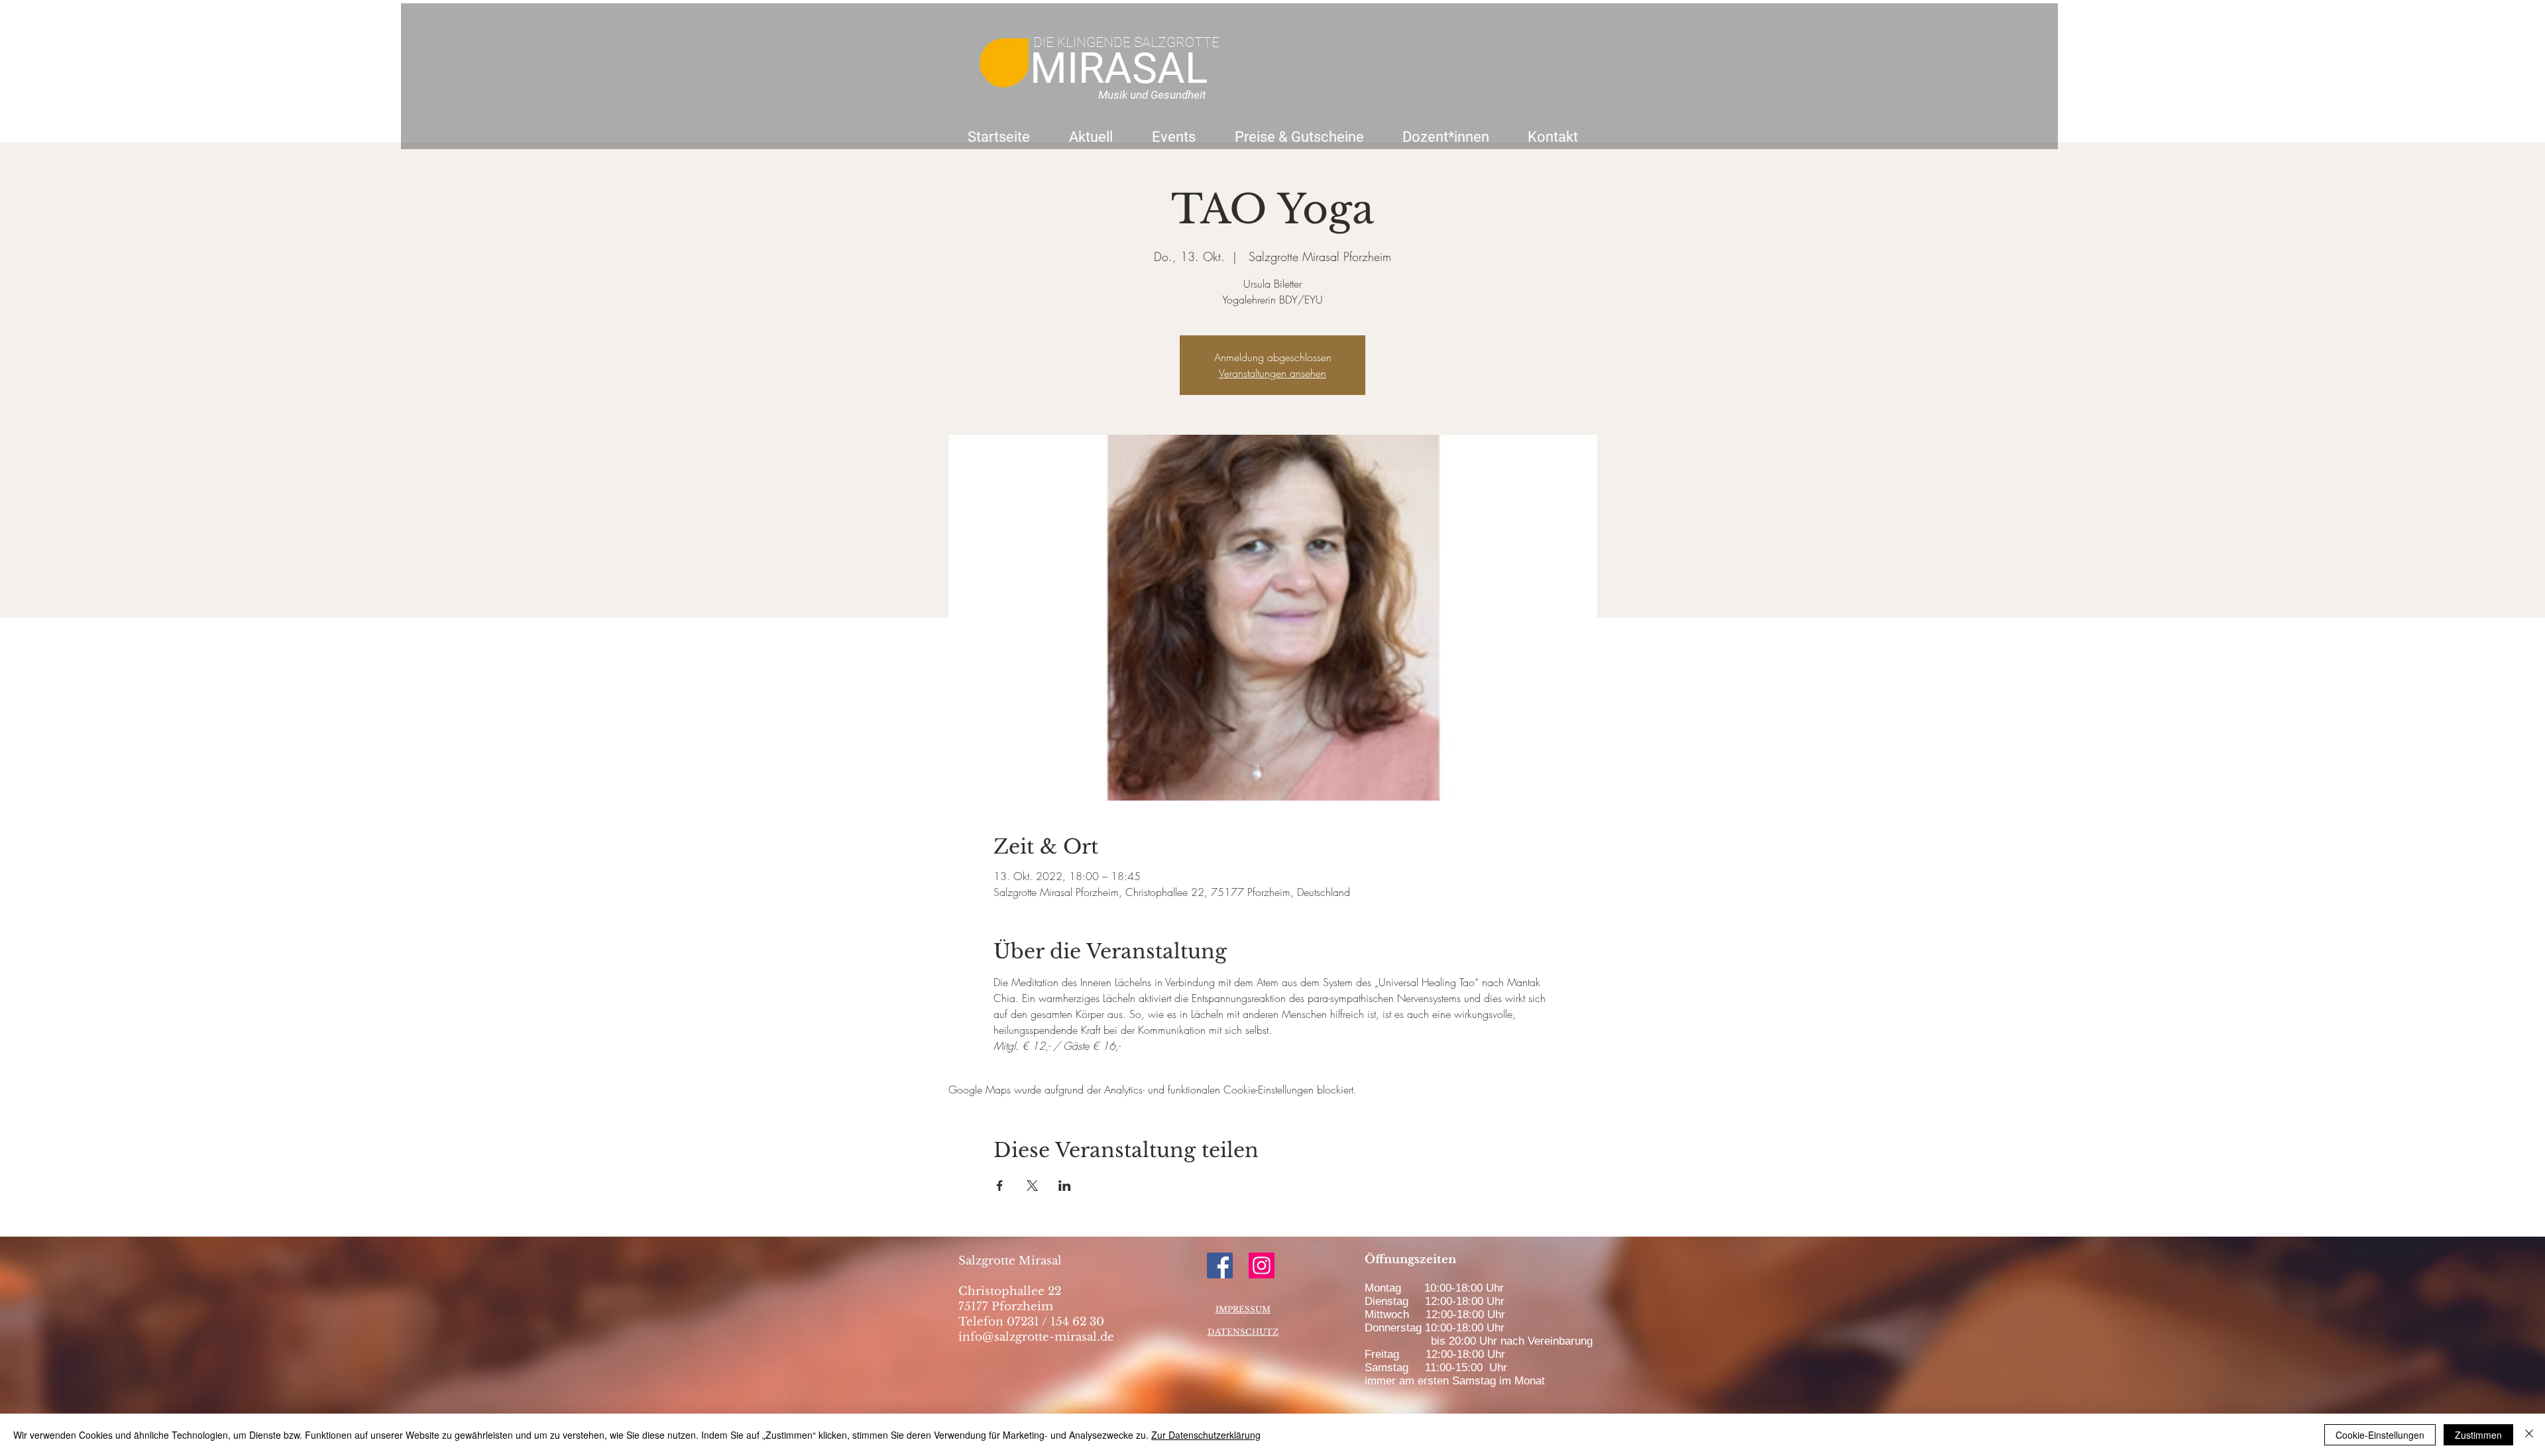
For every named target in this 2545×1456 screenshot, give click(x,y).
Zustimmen (2478, 1435)
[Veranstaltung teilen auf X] (1032, 1186)
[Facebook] (1220, 1265)
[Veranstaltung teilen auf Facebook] (1000, 1186)
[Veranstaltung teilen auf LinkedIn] (1065, 1186)
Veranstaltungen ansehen (1272, 373)
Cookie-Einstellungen (2380, 1435)
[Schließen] (2529, 1435)
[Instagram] (1262, 1265)
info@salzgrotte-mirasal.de (1036, 1337)
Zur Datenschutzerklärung (1206, 1435)
